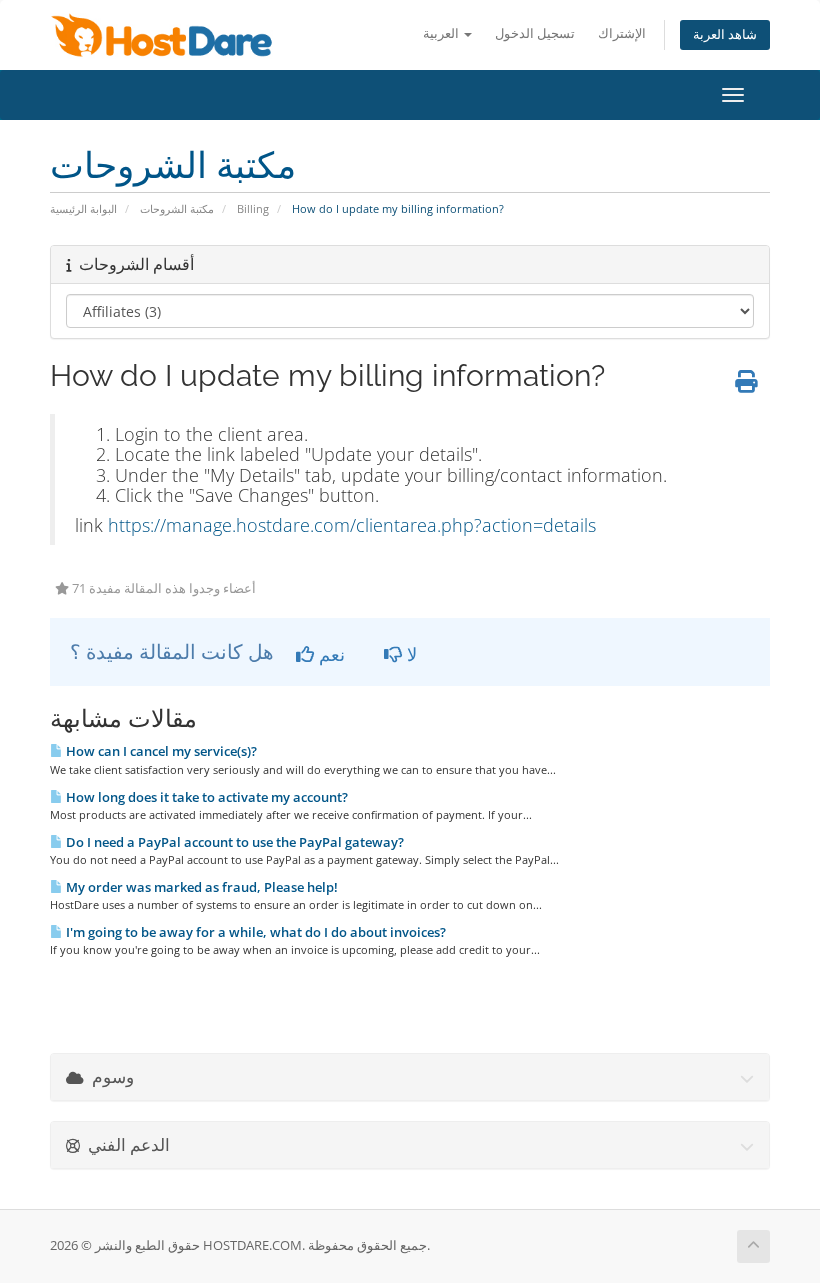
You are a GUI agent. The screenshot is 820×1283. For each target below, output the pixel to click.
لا (409, 654)
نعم (329, 654)
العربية (442, 33)
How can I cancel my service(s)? (160, 751)
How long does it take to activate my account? (205, 797)
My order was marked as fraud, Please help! (200, 887)
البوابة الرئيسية (83, 208)
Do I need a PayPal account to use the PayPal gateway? (233, 842)
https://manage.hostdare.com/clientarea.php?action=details (352, 525)
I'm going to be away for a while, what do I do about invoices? (254, 932)
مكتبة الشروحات (177, 208)
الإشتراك (622, 33)
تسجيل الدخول (535, 33)
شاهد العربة (725, 34)
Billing (253, 208)
